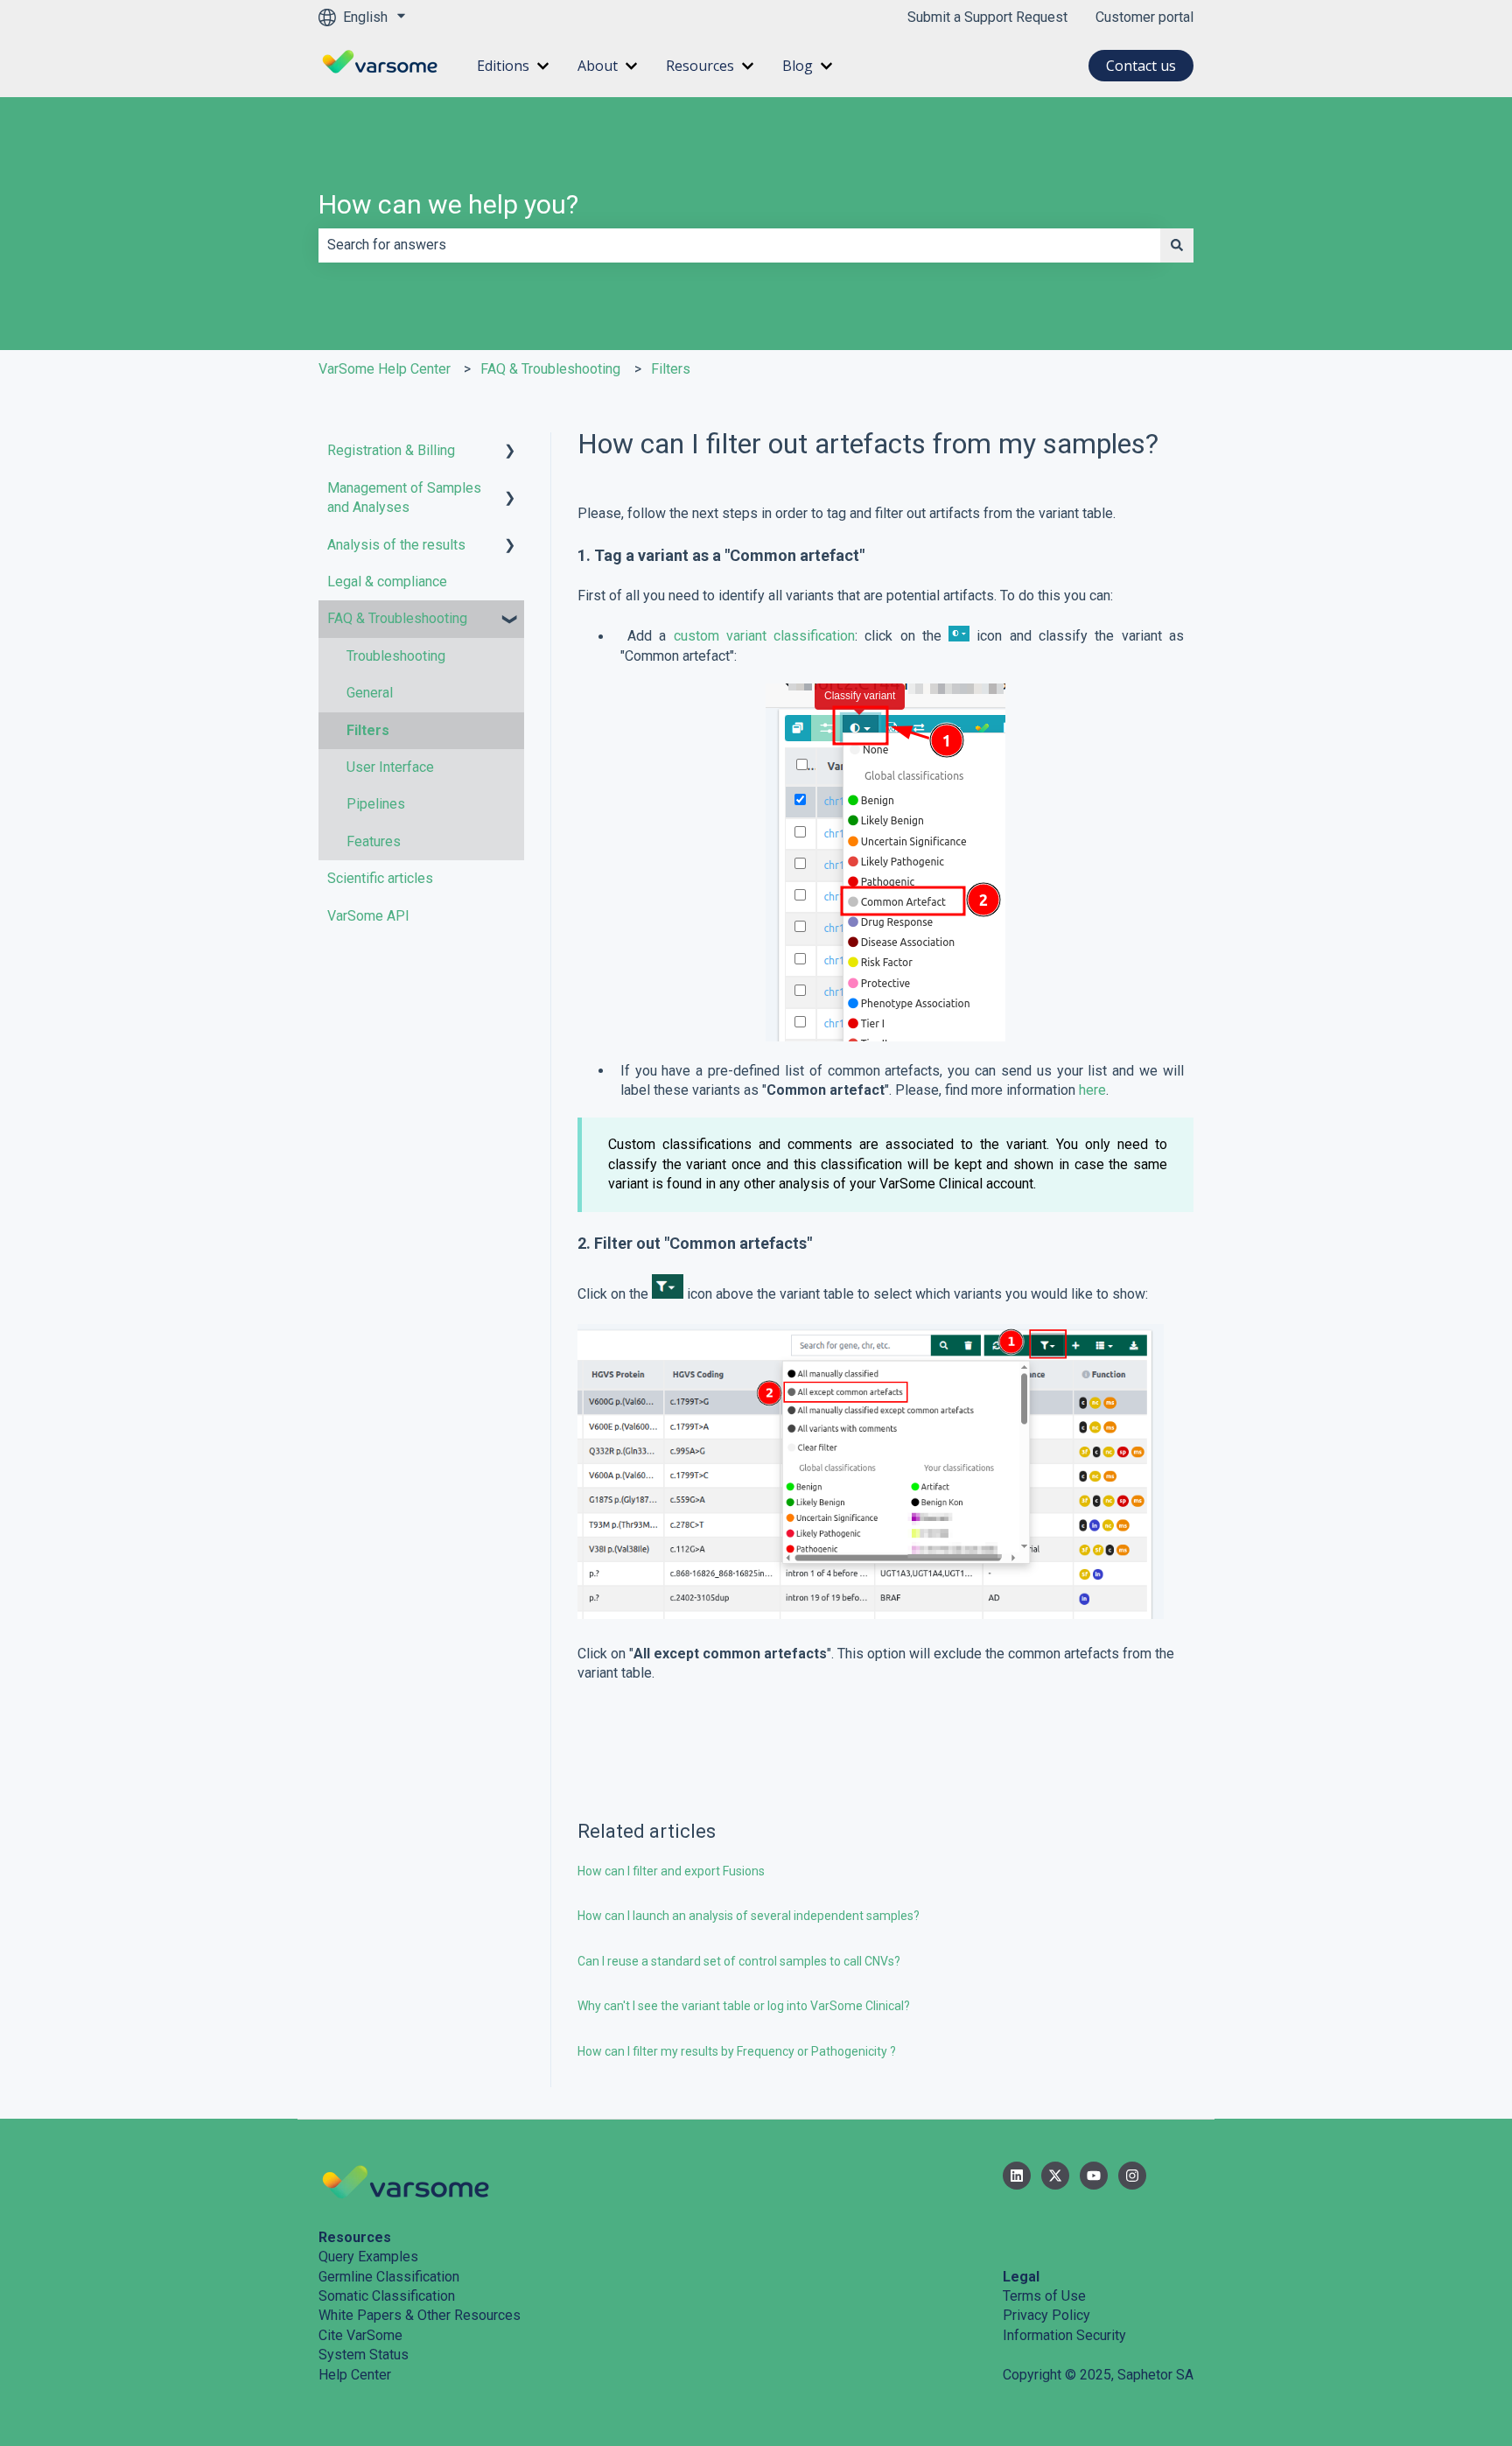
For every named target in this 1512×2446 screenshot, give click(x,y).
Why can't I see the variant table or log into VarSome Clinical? (744, 2006)
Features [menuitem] (374, 841)
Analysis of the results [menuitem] (396, 545)
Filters (671, 369)
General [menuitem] (370, 693)
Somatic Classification (387, 2296)
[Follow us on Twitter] (1055, 2176)
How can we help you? (448, 204)
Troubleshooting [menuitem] (396, 656)
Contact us (1141, 66)
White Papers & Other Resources (420, 2315)
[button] (510, 452)
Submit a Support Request (987, 17)
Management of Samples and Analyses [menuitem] (404, 498)
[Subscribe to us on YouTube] (1094, 2176)
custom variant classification (765, 637)
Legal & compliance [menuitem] (387, 582)
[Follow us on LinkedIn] (1017, 2176)
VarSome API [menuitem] (368, 916)
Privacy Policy (1046, 2315)
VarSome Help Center (385, 369)
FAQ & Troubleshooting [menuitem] (397, 618)
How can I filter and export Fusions (672, 1871)
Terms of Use (1044, 2296)
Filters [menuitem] (368, 730)
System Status (364, 2355)
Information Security (1064, 2335)
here (1092, 1090)
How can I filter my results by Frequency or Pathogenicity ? (737, 2051)
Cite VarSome (360, 2335)
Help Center (355, 2375)
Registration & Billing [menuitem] (391, 450)
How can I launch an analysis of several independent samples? (749, 1916)
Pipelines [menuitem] (376, 804)
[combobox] (739, 245)
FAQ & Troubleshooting (550, 369)
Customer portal (1144, 17)
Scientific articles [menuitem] (380, 878)
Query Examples (368, 2257)
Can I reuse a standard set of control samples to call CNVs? (739, 1961)
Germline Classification (389, 2277)
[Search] (1177, 245)
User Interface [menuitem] (390, 767)
